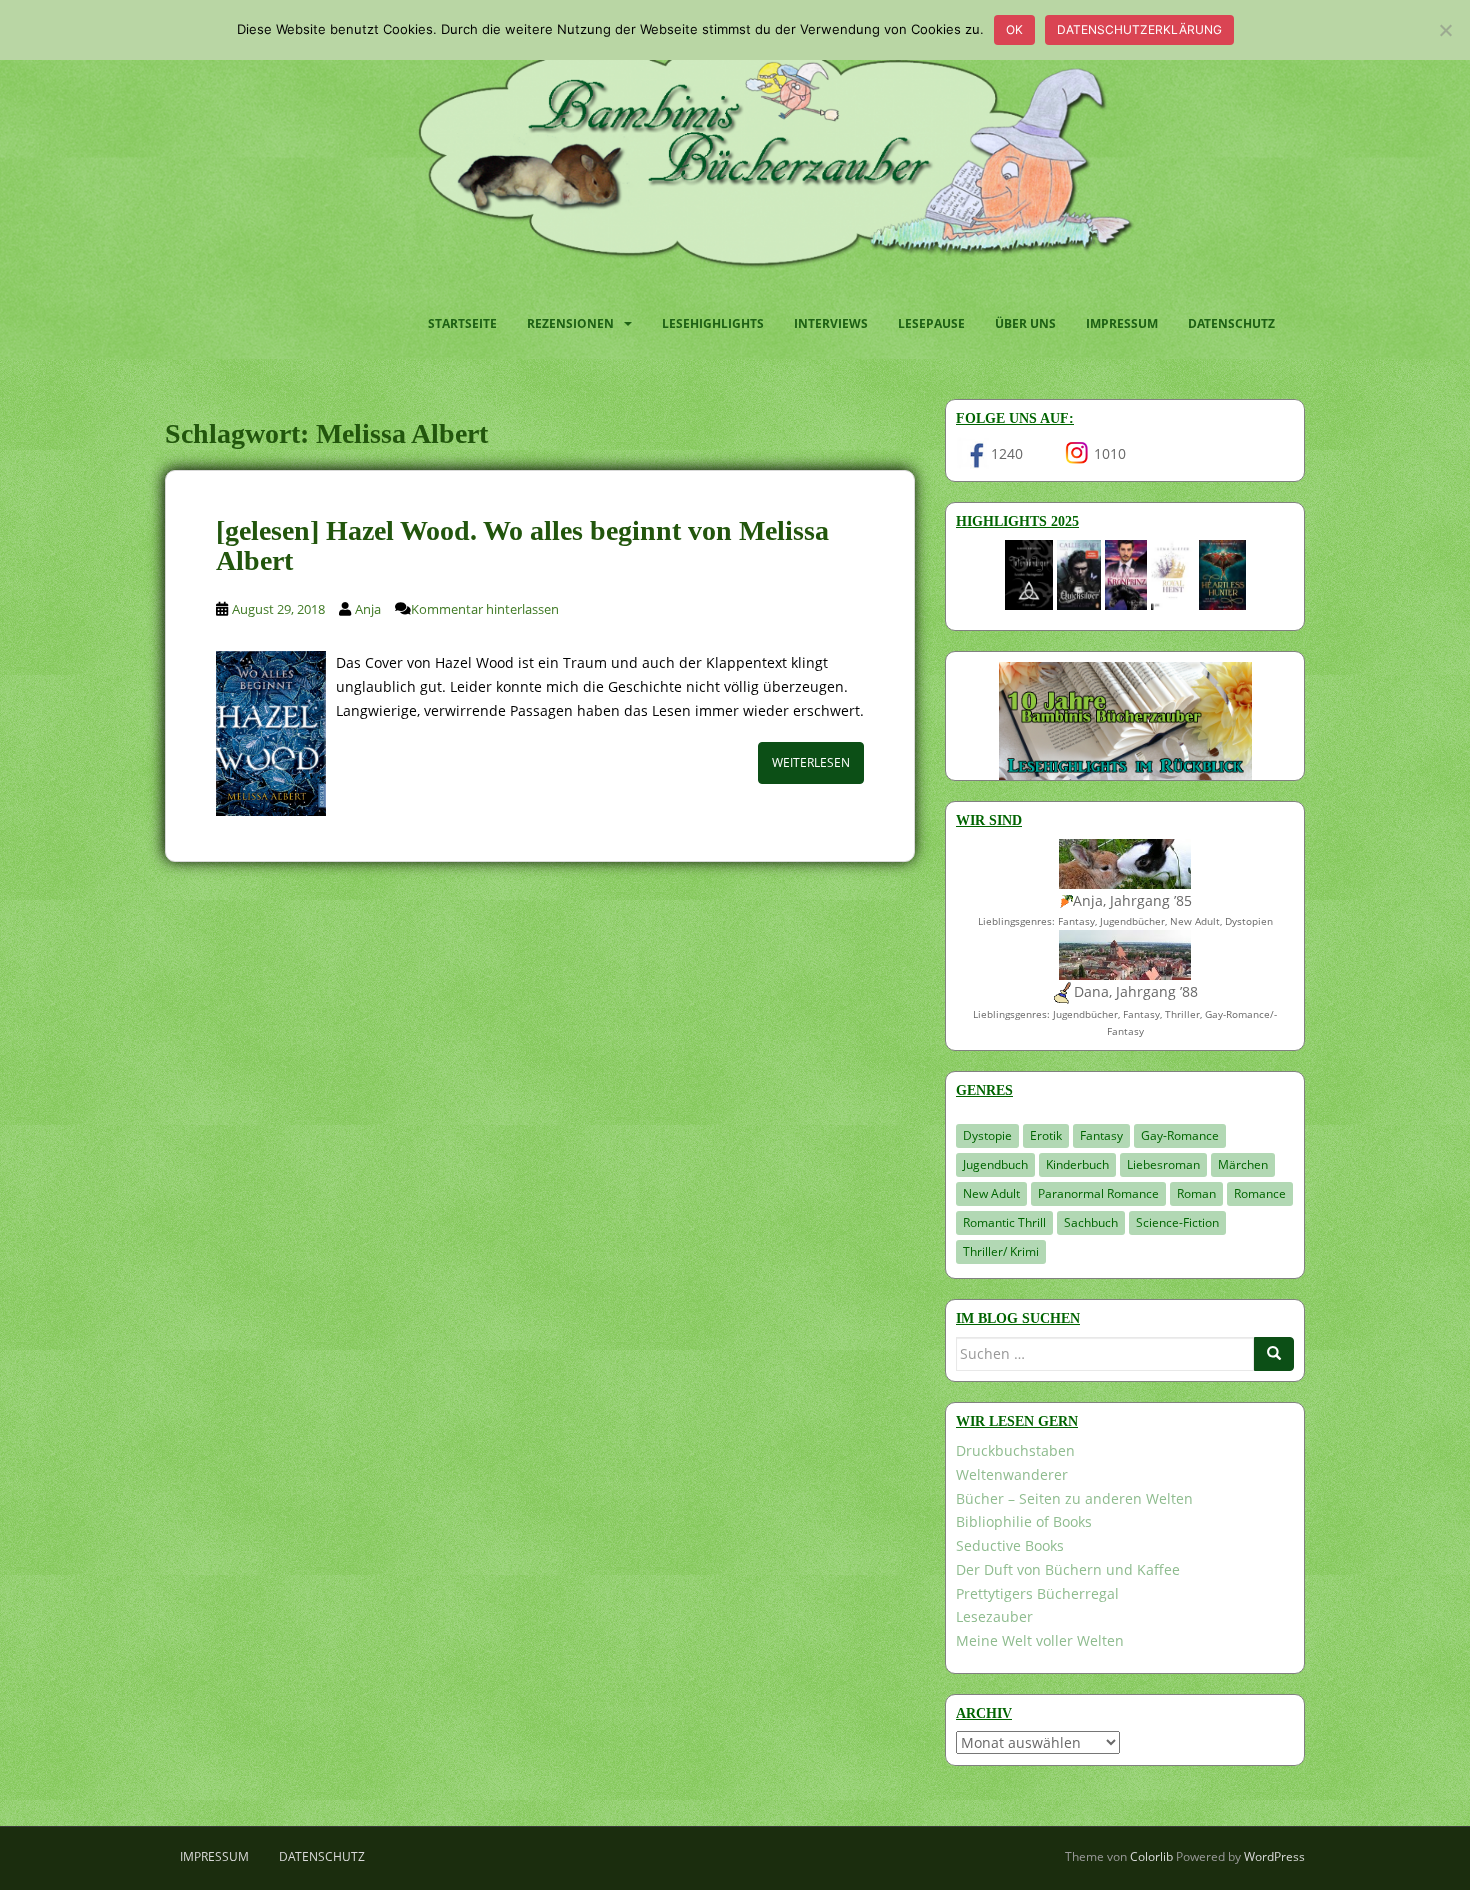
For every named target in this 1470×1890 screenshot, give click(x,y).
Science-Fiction (1177, 1222)
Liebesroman (1163, 1164)
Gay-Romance (1180, 1135)
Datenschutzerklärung (1139, 29)
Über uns (1025, 323)
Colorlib (1151, 1856)
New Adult (991, 1193)
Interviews (831, 323)
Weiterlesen (811, 762)
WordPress (1274, 1856)
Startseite (462, 323)
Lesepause (931, 323)
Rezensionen (570, 323)
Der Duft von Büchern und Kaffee (1068, 1569)
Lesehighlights (713, 323)
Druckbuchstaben (1015, 1450)
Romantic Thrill (1004, 1222)
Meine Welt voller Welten (1040, 1640)
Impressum (1122, 323)
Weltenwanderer (1012, 1474)
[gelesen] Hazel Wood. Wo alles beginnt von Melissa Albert (522, 546)
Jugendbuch (995, 1164)
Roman (1196, 1193)
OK (1014, 29)
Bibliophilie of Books (1024, 1521)
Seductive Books (1010, 1545)
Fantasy (1101, 1135)
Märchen (1243, 1164)
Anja (368, 609)
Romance (1260, 1193)
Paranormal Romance (1098, 1193)
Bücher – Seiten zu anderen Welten (1074, 1498)
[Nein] (1445, 30)
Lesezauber (994, 1616)
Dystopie (987, 1135)
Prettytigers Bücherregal (1037, 1593)
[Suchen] (1274, 1354)
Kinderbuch (1077, 1164)
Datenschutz (1231, 323)
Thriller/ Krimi (1001, 1251)
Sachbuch (1091, 1222)
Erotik (1046, 1135)
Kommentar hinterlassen (485, 609)
